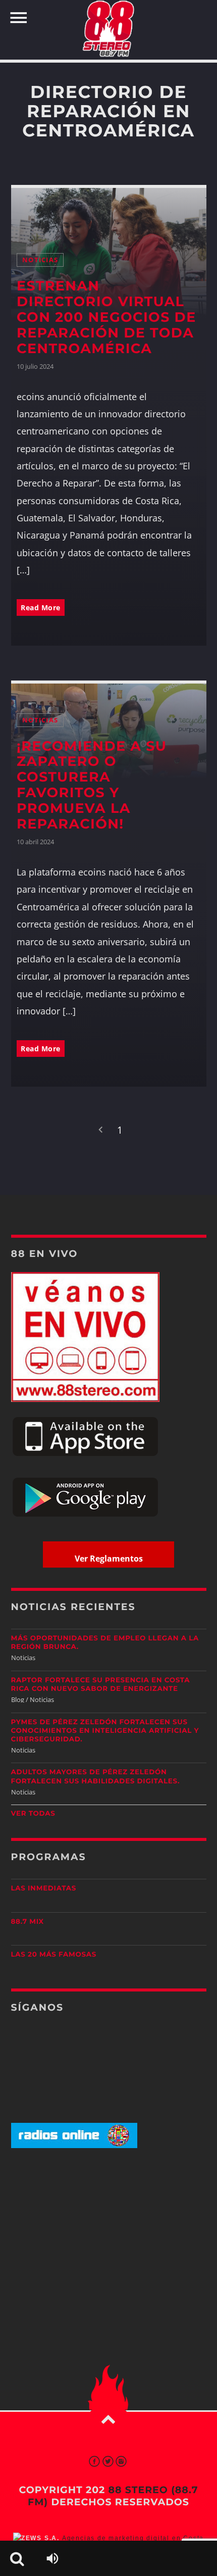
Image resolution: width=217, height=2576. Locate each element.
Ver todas (33, 1814)
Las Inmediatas (44, 1888)
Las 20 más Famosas (54, 1955)
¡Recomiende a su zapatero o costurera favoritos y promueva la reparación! (92, 785)
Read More (41, 607)
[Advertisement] (108, 2235)
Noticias (40, 260)
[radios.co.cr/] (74, 2146)
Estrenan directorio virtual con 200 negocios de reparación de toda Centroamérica (106, 317)
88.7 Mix (28, 1922)
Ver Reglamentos (109, 1559)
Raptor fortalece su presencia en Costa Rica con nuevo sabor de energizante (101, 1685)
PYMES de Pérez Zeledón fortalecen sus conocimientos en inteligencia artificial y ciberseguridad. (105, 1731)
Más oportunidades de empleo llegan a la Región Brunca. (105, 1643)
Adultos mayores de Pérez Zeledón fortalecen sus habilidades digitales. (96, 1777)
